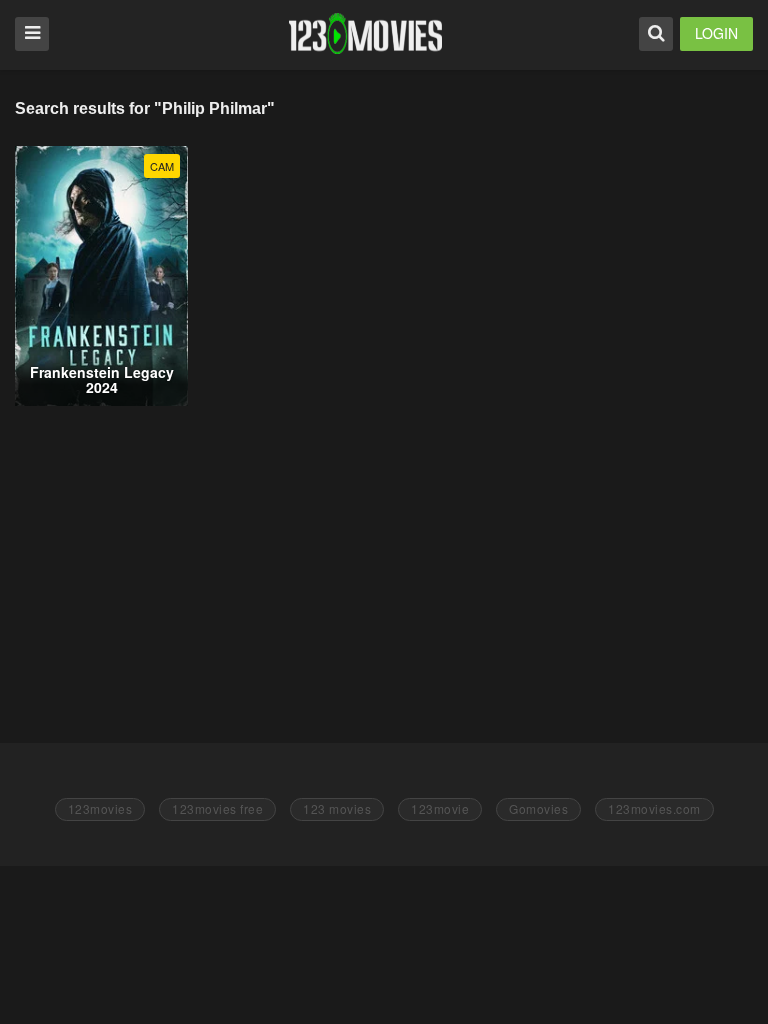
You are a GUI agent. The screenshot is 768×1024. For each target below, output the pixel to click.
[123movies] (365, 33)
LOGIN (716, 33)
